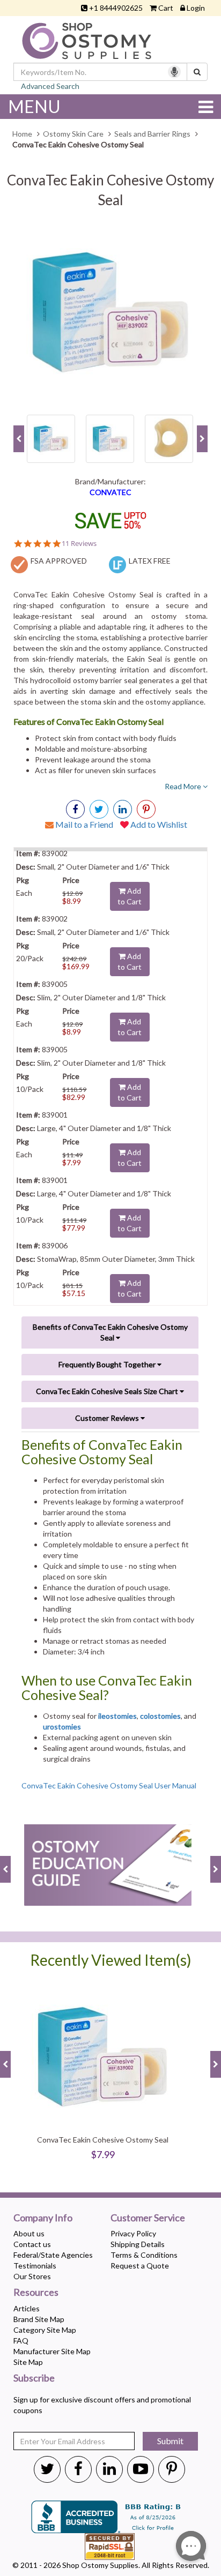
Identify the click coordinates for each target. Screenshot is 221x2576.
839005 (54, 984)
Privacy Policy (133, 2233)
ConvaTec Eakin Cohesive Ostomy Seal (103, 2140)
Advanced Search (50, 86)
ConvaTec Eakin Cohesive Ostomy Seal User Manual (109, 1785)
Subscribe (34, 2378)
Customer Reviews (108, 1418)
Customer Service (148, 2218)
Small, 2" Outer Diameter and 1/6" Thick (102, 867)
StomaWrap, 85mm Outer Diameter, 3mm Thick (115, 1259)
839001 (54, 1115)
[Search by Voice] (174, 72)
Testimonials (35, 2266)
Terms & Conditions (144, 2255)
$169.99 (76, 966)
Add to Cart (130, 896)
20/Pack (30, 958)
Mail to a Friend (83, 824)
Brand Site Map (39, 2319)
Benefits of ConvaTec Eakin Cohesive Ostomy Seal (110, 1332)
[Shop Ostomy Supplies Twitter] (47, 2468)
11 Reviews (79, 544)
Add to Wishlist (158, 824)
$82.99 (74, 1097)
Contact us (32, 2244)
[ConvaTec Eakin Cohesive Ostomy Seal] (110, 312)
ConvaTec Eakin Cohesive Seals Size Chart (108, 1391)
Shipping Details (138, 2244)
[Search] (197, 72)
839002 (54, 853)
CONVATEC (110, 492)
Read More (184, 786)
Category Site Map (45, 2330)
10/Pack (30, 1089)
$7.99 (72, 1162)
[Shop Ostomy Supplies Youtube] (141, 2468)
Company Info (43, 2218)
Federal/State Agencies (53, 2255)
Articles (27, 2308)
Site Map (28, 2362)
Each (24, 893)
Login (196, 8)
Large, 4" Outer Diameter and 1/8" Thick (103, 1128)
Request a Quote (140, 2266)
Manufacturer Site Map (52, 2351)
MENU (34, 106)
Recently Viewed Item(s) (111, 1960)
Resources (36, 2293)
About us (29, 2233)
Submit (170, 2441)
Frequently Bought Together (108, 1364)
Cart (166, 8)
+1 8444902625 (116, 8)
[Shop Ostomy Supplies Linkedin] (123, 809)
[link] (146, 809)
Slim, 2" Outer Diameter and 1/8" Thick (101, 997)
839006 (54, 1245)
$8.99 (72, 901)
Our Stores (32, 2276)
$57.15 (74, 1293)
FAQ (21, 2341)
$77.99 (74, 1228)
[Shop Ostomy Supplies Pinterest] (172, 2468)
